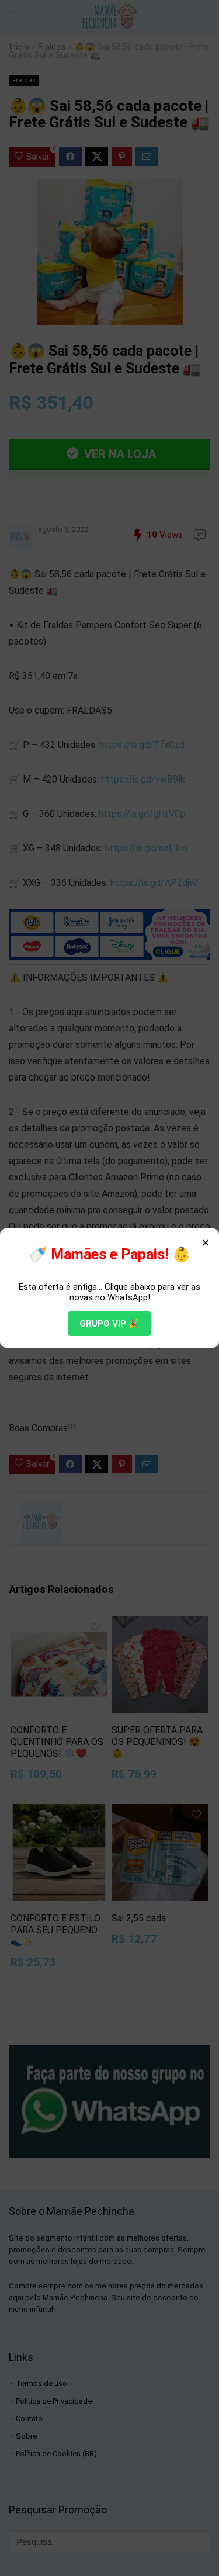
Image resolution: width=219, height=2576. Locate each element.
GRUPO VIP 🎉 (109, 1324)
